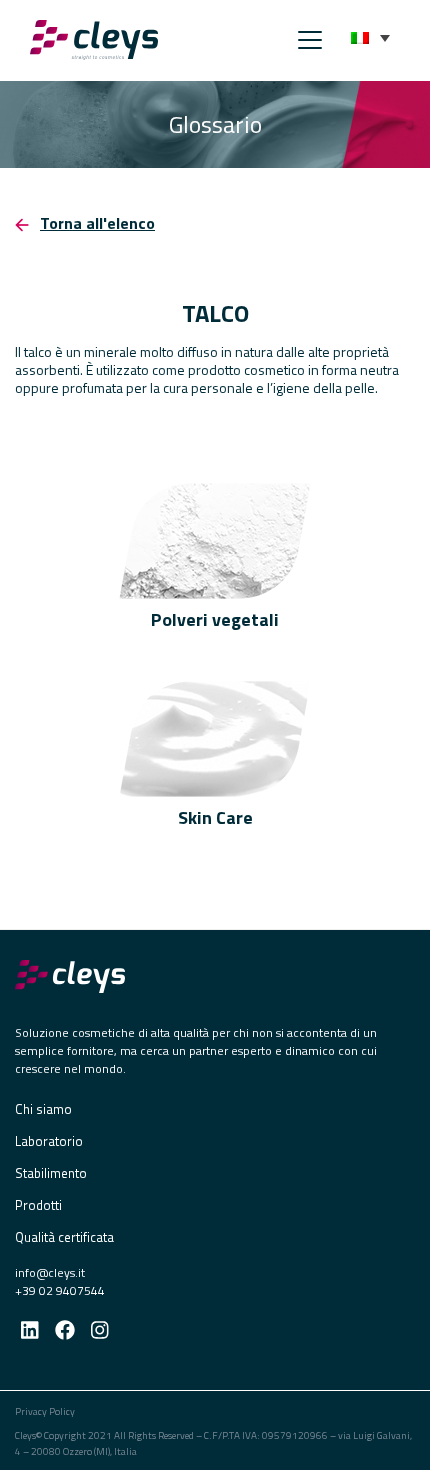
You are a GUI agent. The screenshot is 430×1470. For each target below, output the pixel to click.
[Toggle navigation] (304, 40)
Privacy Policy (45, 1411)
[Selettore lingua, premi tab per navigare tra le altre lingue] (370, 38)
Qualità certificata (64, 1237)
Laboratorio (49, 1141)
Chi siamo (43, 1109)
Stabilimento (51, 1173)
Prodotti (38, 1205)
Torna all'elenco (97, 223)
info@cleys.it (50, 1272)
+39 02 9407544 (60, 1290)
